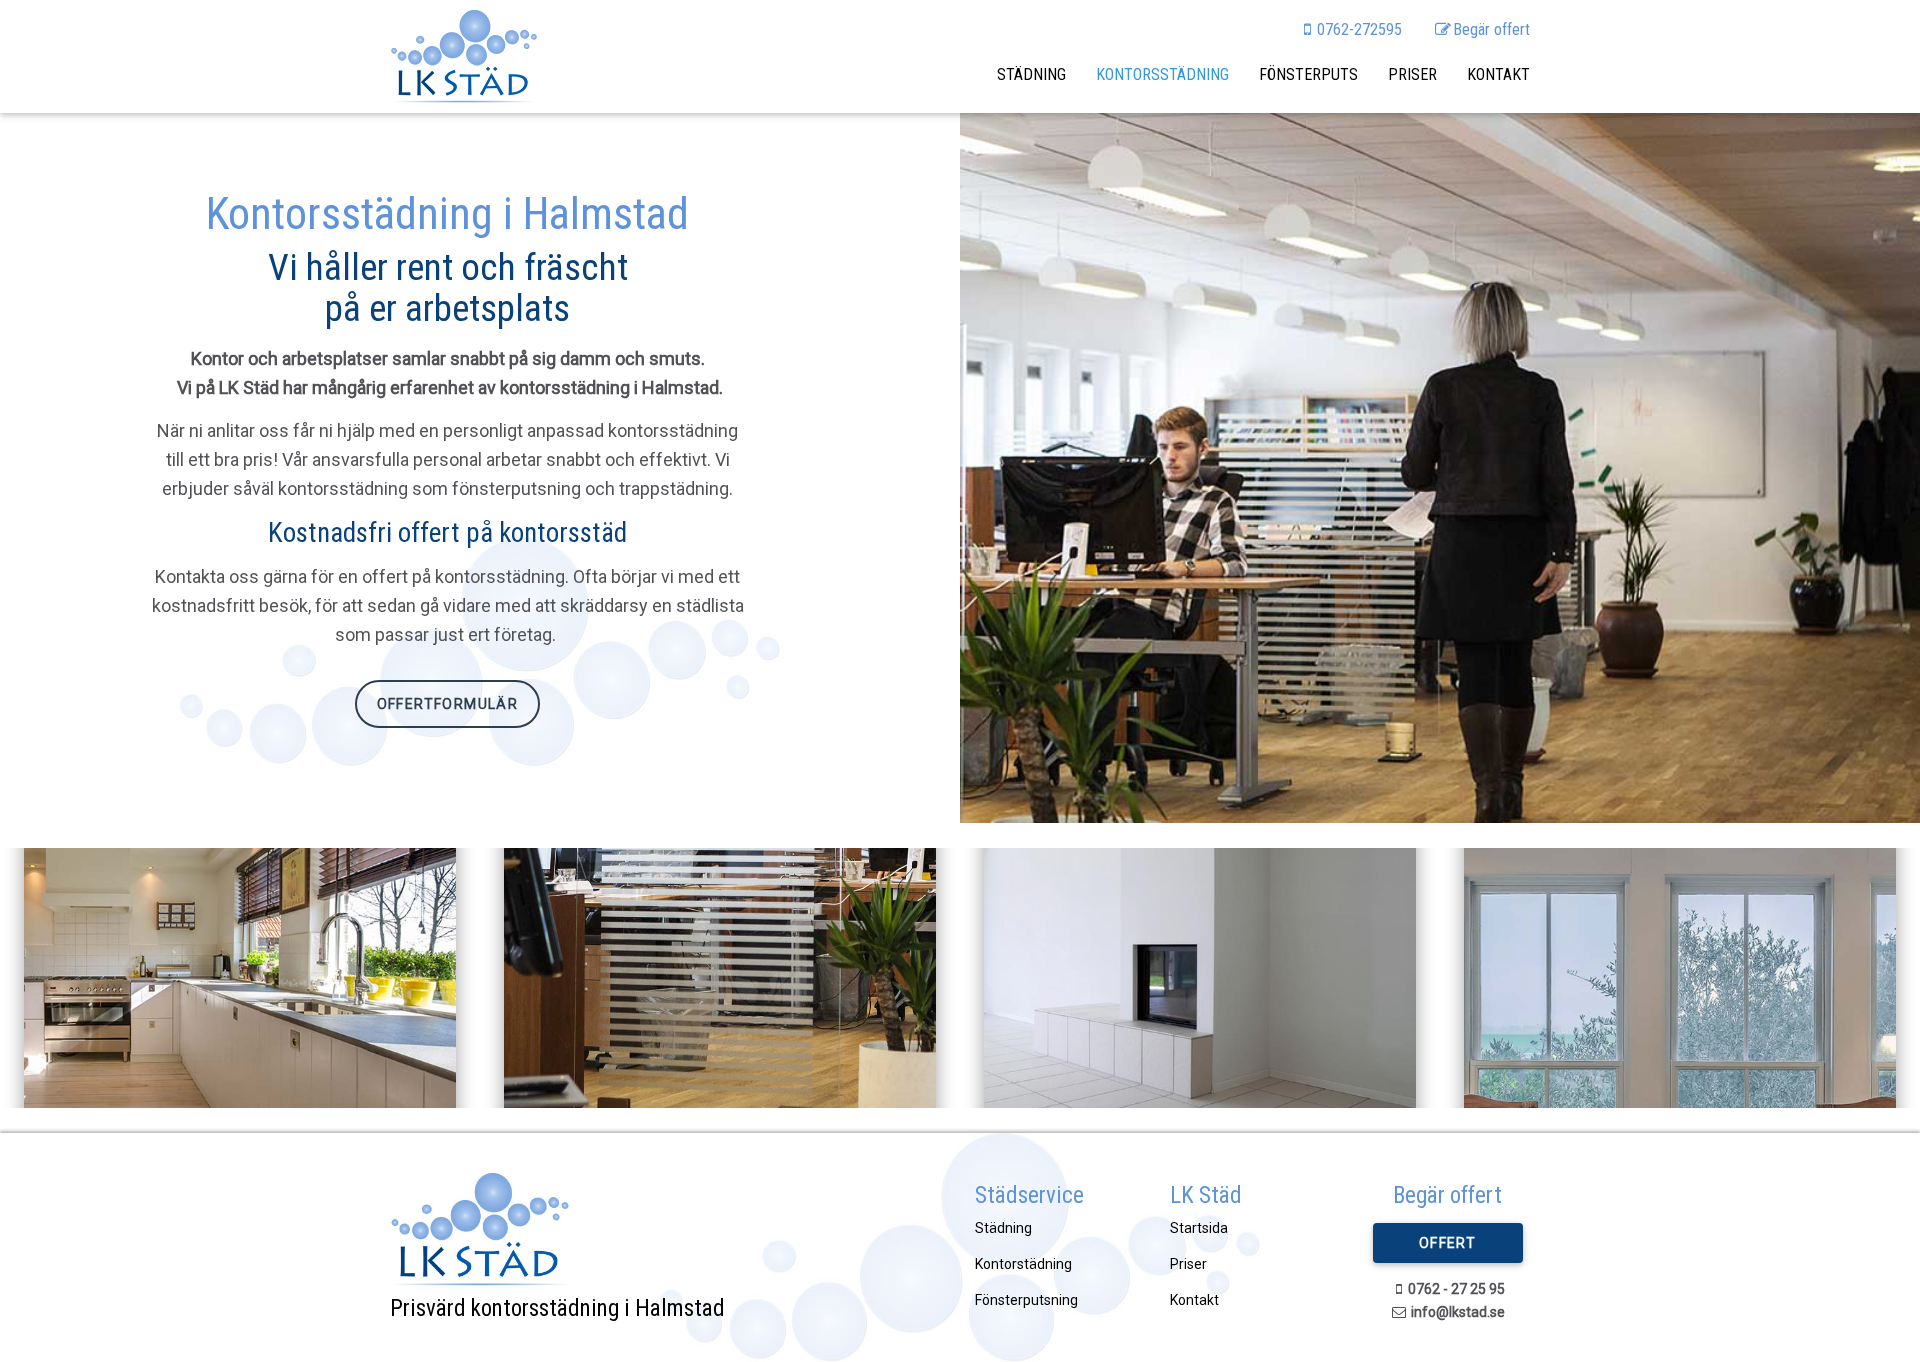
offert (1447, 1243)
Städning (1031, 74)
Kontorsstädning (1162, 74)
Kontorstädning (1023, 1264)
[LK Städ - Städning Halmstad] (464, 56)
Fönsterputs (1308, 74)
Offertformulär (448, 704)
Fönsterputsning (1026, 1300)
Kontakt (1498, 74)
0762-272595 (1359, 29)
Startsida (1199, 1228)
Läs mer (240, 1032)
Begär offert (1491, 29)
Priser (1412, 74)
